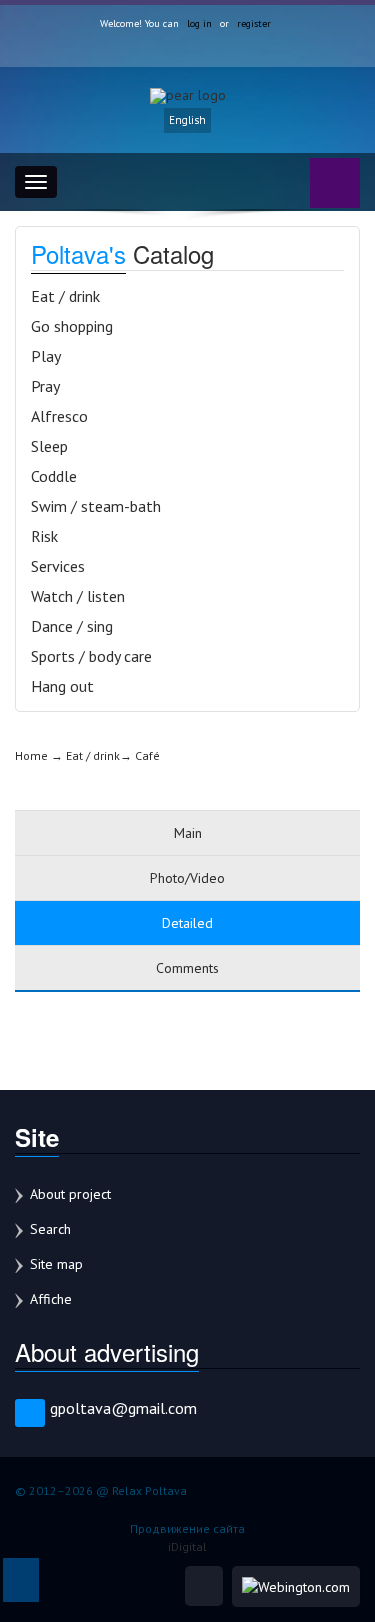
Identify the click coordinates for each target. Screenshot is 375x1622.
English (187, 120)
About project (70, 1194)
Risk (44, 536)
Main (188, 833)
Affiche (51, 1299)
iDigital (187, 1546)
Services (58, 566)
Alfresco (59, 416)
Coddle (54, 476)
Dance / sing (72, 626)
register (254, 23)
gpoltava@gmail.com (123, 1408)
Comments (187, 968)
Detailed (187, 923)
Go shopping (72, 326)
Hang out (62, 686)
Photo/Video (187, 878)
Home (31, 755)
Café (147, 755)
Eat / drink (65, 296)
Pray (45, 386)
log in (199, 23)
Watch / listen (78, 596)
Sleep (49, 446)
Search (50, 1229)
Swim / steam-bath (96, 506)
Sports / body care (91, 656)
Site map (56, 1264)
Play (46, 356)
